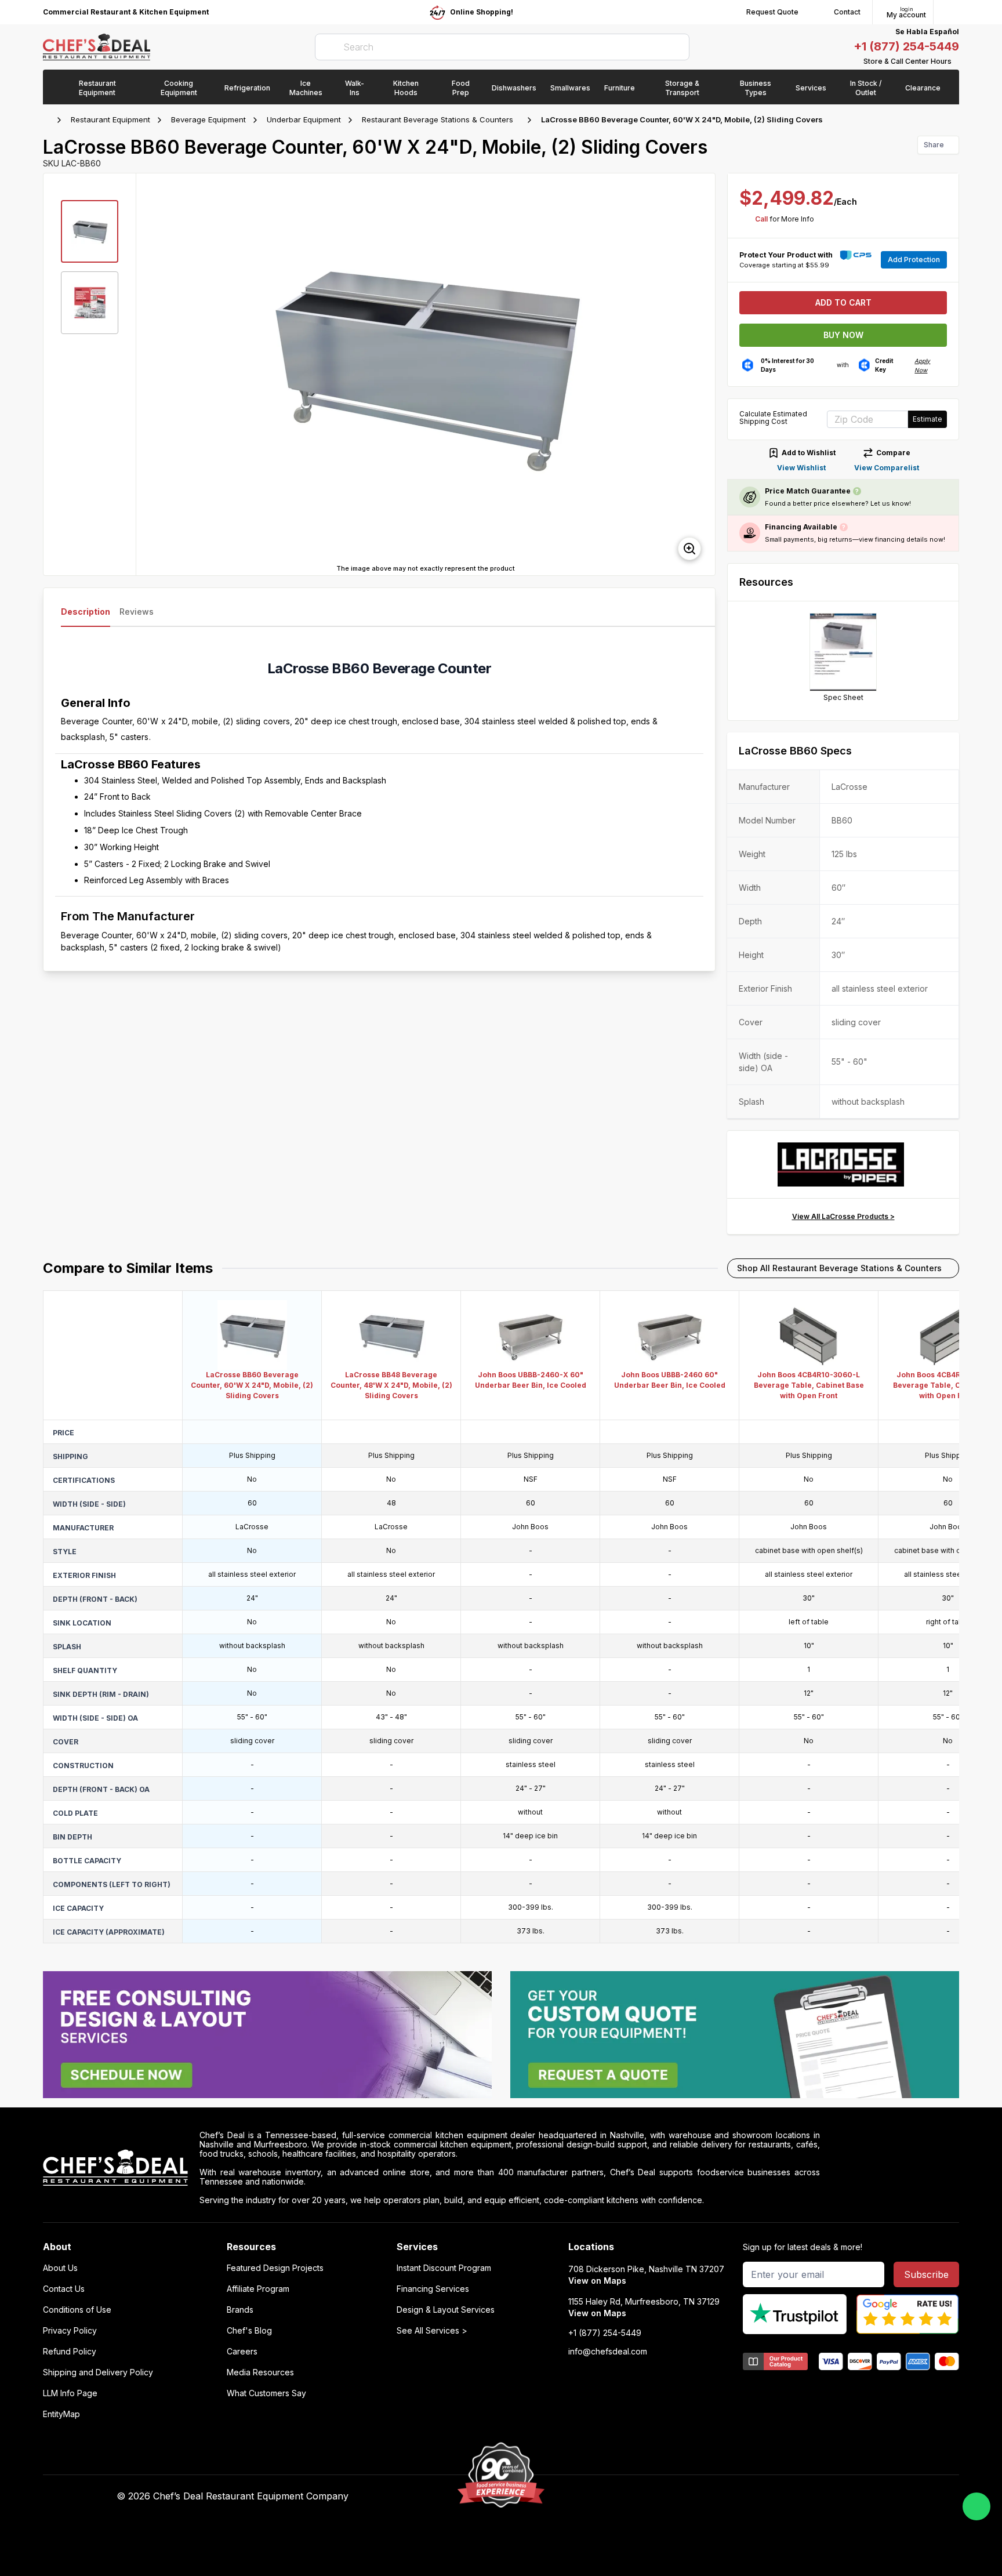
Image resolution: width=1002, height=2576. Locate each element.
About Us (60, 2268)
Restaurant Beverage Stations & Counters (438, 119)
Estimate (927, 419)
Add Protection (914, 260)
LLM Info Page (70, 2393)
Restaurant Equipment (110, 119)
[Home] (49, 120)
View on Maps (597, 2281)
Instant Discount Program (444, 2268)
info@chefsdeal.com (608, 2352)
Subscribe (926, 2274)
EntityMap (61, 2414)
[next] (701, 374)
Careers (242, 2352)
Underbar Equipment (304, 119)
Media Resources (260, 2372)
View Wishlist (801, 468)
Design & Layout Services (446, 2310)
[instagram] (749, 2497)
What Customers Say (266, 2393)
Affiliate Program (258, 2289)
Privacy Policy (70, 2331)
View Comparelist (887, 468)
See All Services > (432, 2331)
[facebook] (659, 2497)
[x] (704, 2497)
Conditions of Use (77, 2310)
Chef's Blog (249, 2331)
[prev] (150, 374)
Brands (240, 2310)
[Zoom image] (689, 549)
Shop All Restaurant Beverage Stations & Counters (839, 1268)
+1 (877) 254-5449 (906, 46)
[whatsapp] (976, 2506)
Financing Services (433, 2289)
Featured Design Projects (275, 2268)
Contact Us (64, 2289)
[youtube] (682, 2497)
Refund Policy (70, 2352)
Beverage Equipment (208, 119)
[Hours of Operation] (956, 61)
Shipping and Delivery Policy (98, 2372)
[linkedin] (727, 2497)
